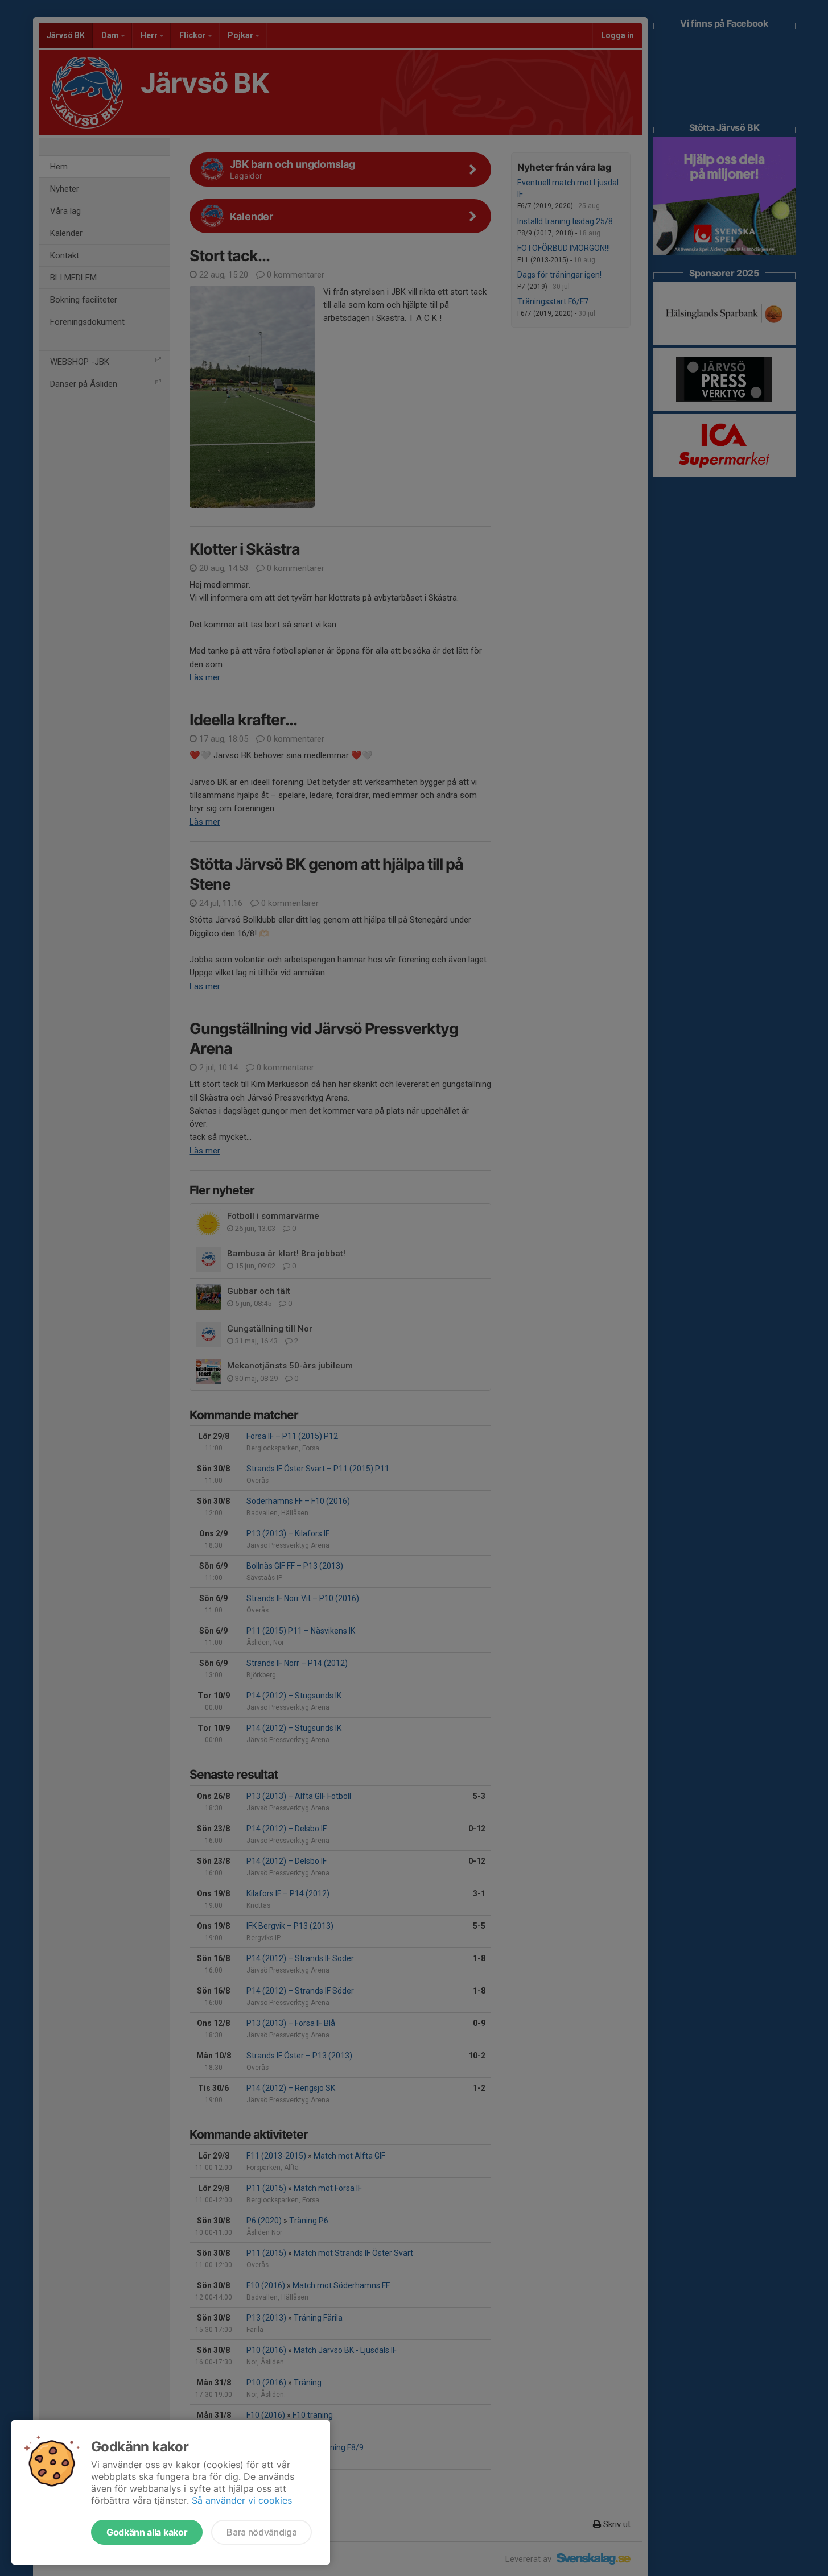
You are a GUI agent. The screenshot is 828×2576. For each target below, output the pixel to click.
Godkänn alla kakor (147, 2532)
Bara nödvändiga (261, 2532)
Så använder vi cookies (242, 2500)
